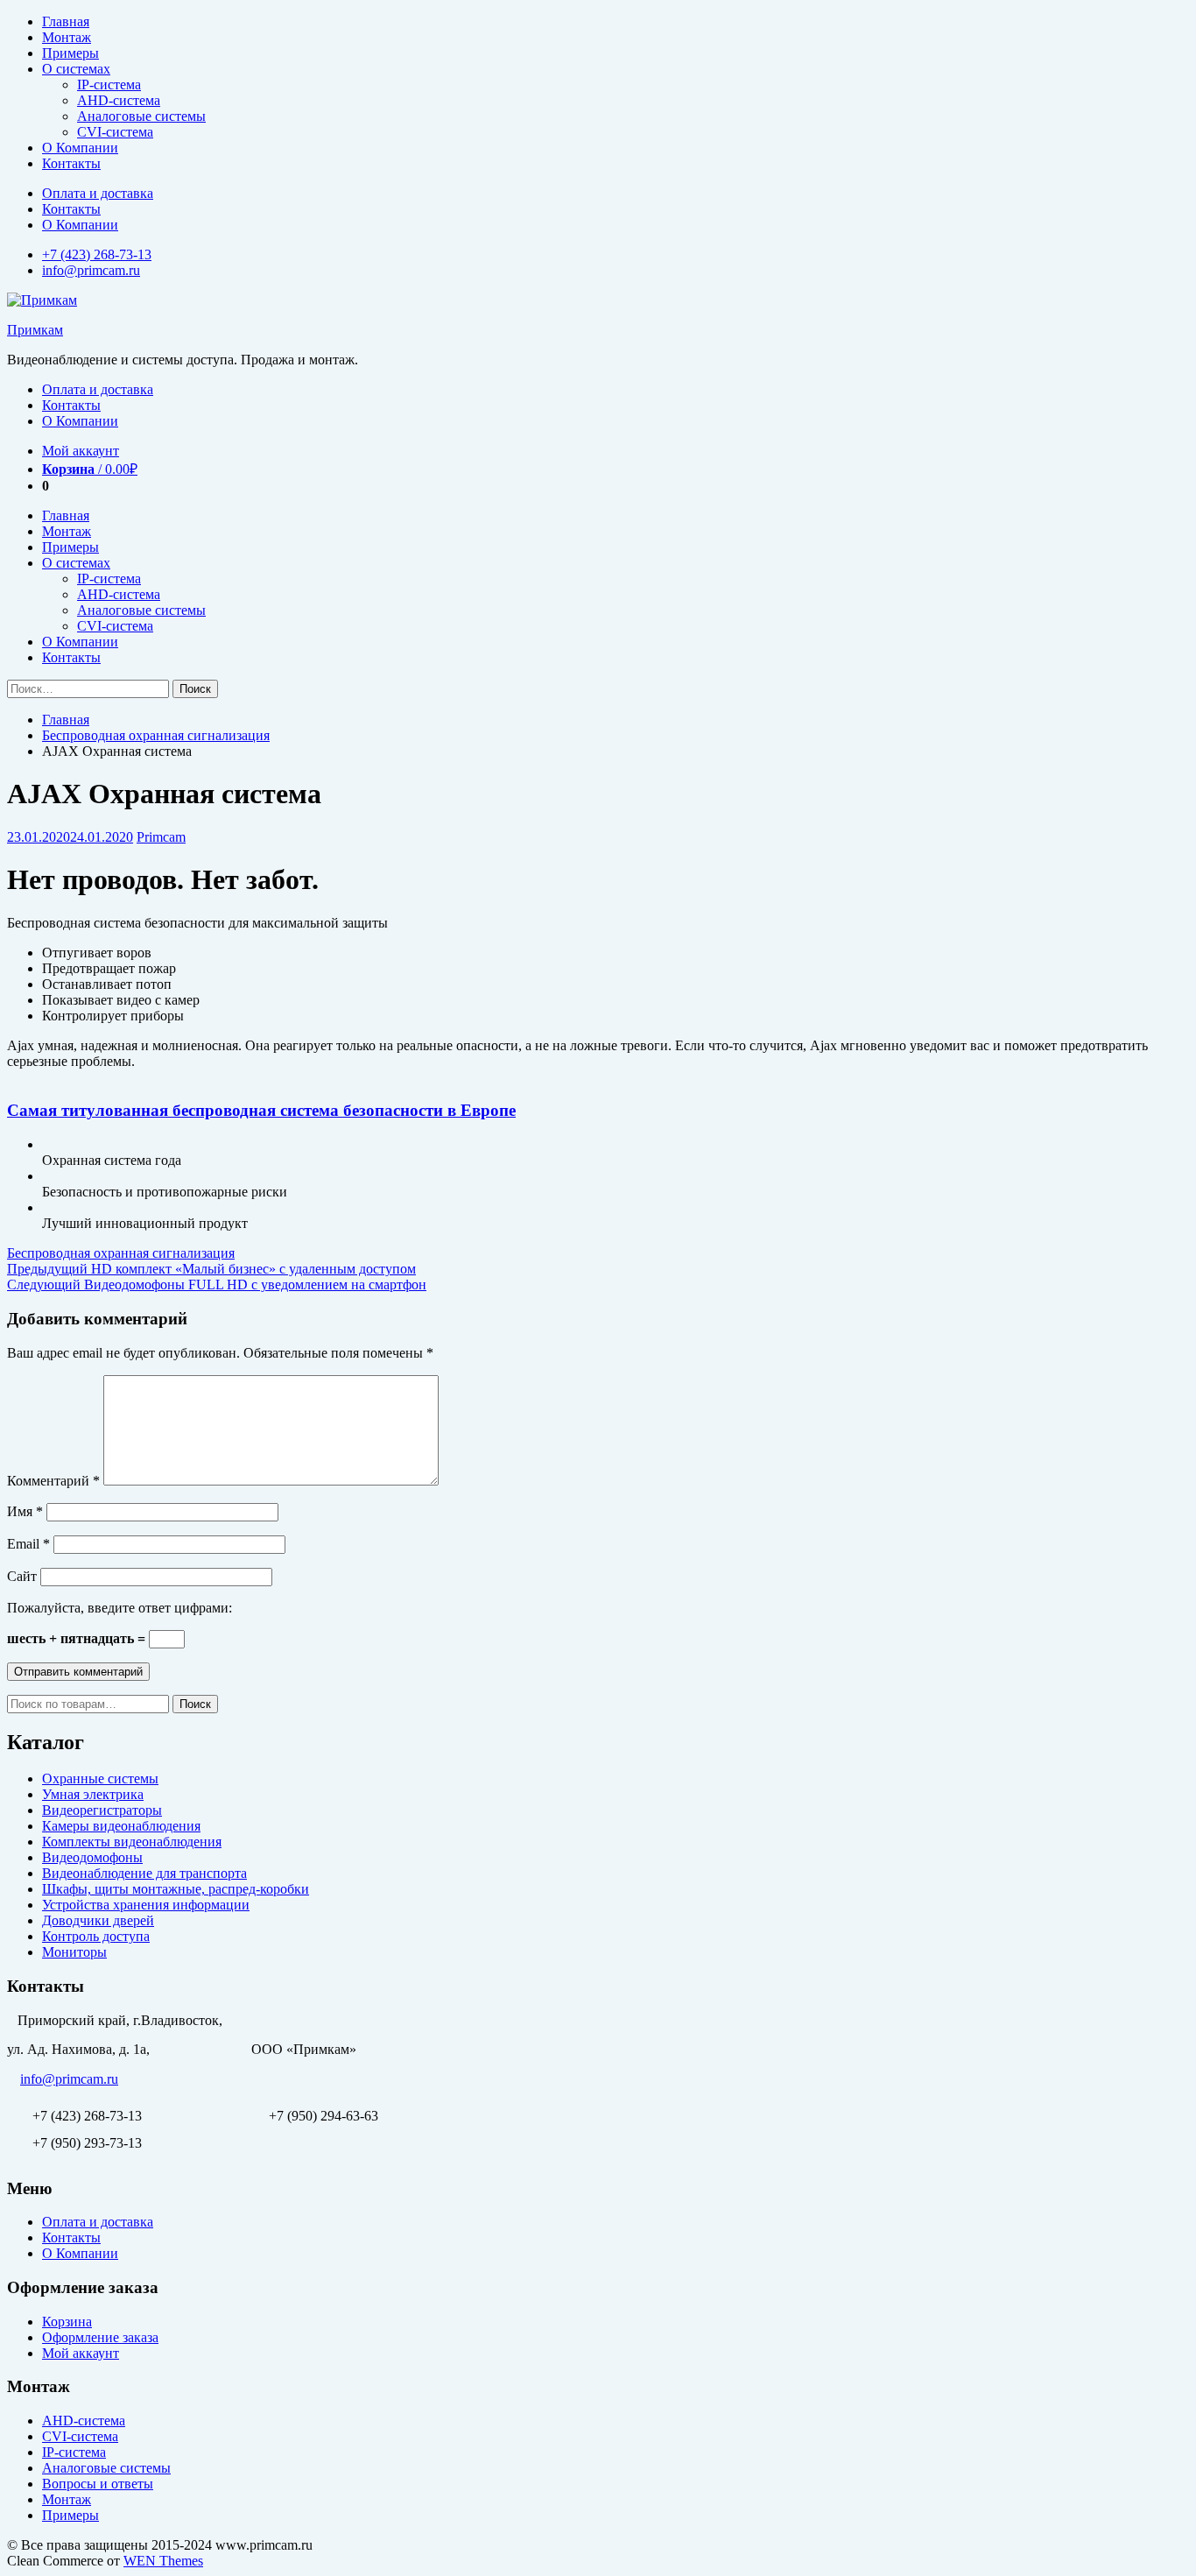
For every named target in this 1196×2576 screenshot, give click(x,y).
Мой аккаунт (81, 451)
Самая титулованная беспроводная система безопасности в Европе (261, 1110)
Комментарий (53, 1481)
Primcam (161, 837)
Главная (66, 21)
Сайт (22, 1576)
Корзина (67, 2322)
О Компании (80, 148)
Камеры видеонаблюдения (121, 1826)
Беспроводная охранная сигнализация (156, 735)
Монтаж (67, 37)
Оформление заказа (100, 2337)
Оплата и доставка (98, 193)
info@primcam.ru (91, 270)
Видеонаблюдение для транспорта (144, 1873)
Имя (25, 1511)
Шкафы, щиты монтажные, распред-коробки (176, 1889)
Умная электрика (93, 1794)
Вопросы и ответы (98, 2484)
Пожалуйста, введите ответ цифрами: (120, 1608)
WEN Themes (163, 2561)
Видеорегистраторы (102, 1810)
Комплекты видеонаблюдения (132, 1842)
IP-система (109, 85)
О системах (76, 69)
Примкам (35, 330)
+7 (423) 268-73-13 (97, 254)
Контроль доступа (96, 1936)
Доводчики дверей (98, 1920)
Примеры (70, 53)
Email (28, 1544)
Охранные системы (100, 1778)
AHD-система (119, 100)
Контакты (71, 163)
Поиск (195, 1704)
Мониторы (74, 1952)
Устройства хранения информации (146, 1905)
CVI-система (115, 132)
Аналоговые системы (141, 116)
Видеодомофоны (92, 1857)
